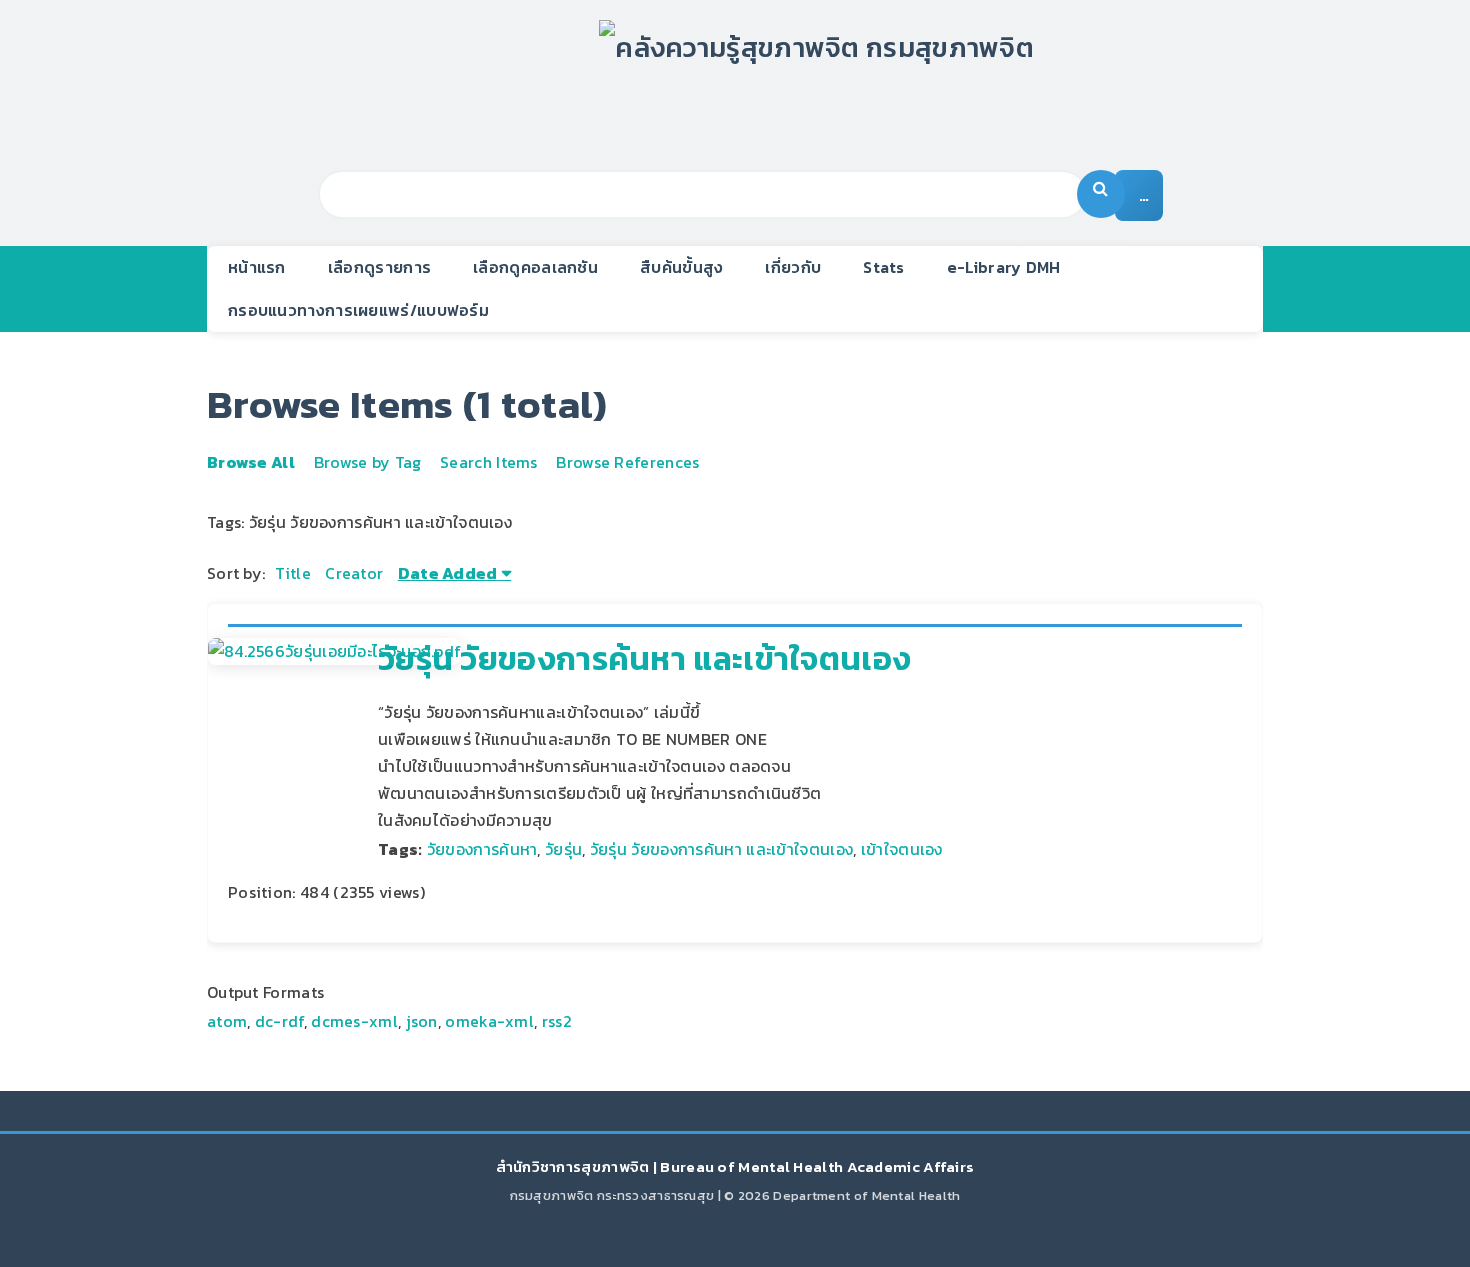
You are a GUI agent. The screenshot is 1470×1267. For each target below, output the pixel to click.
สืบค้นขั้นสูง (681, 267)
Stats (884, 267)
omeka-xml (489, 1021)
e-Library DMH (1004, 267)
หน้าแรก (257, 267)
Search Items (489, 462)
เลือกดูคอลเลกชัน (535, 267)
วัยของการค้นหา (482, 849)
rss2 (557, 1021)
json (422, 1021)
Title (293, 573)
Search (1101, 194)
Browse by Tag (368, 462)
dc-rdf (279, 1021)
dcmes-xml (354, 1021)
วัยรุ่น (563, 849)
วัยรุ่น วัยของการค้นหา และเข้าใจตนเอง (644, 659)
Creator (354, 573)
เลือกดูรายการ (379, 267)
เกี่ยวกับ (793, 267)
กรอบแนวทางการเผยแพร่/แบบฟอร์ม (358, 310)
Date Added (448, 573)
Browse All (251, 462)
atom (227, 1021)
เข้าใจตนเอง (902, 849)
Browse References (627, 462)
